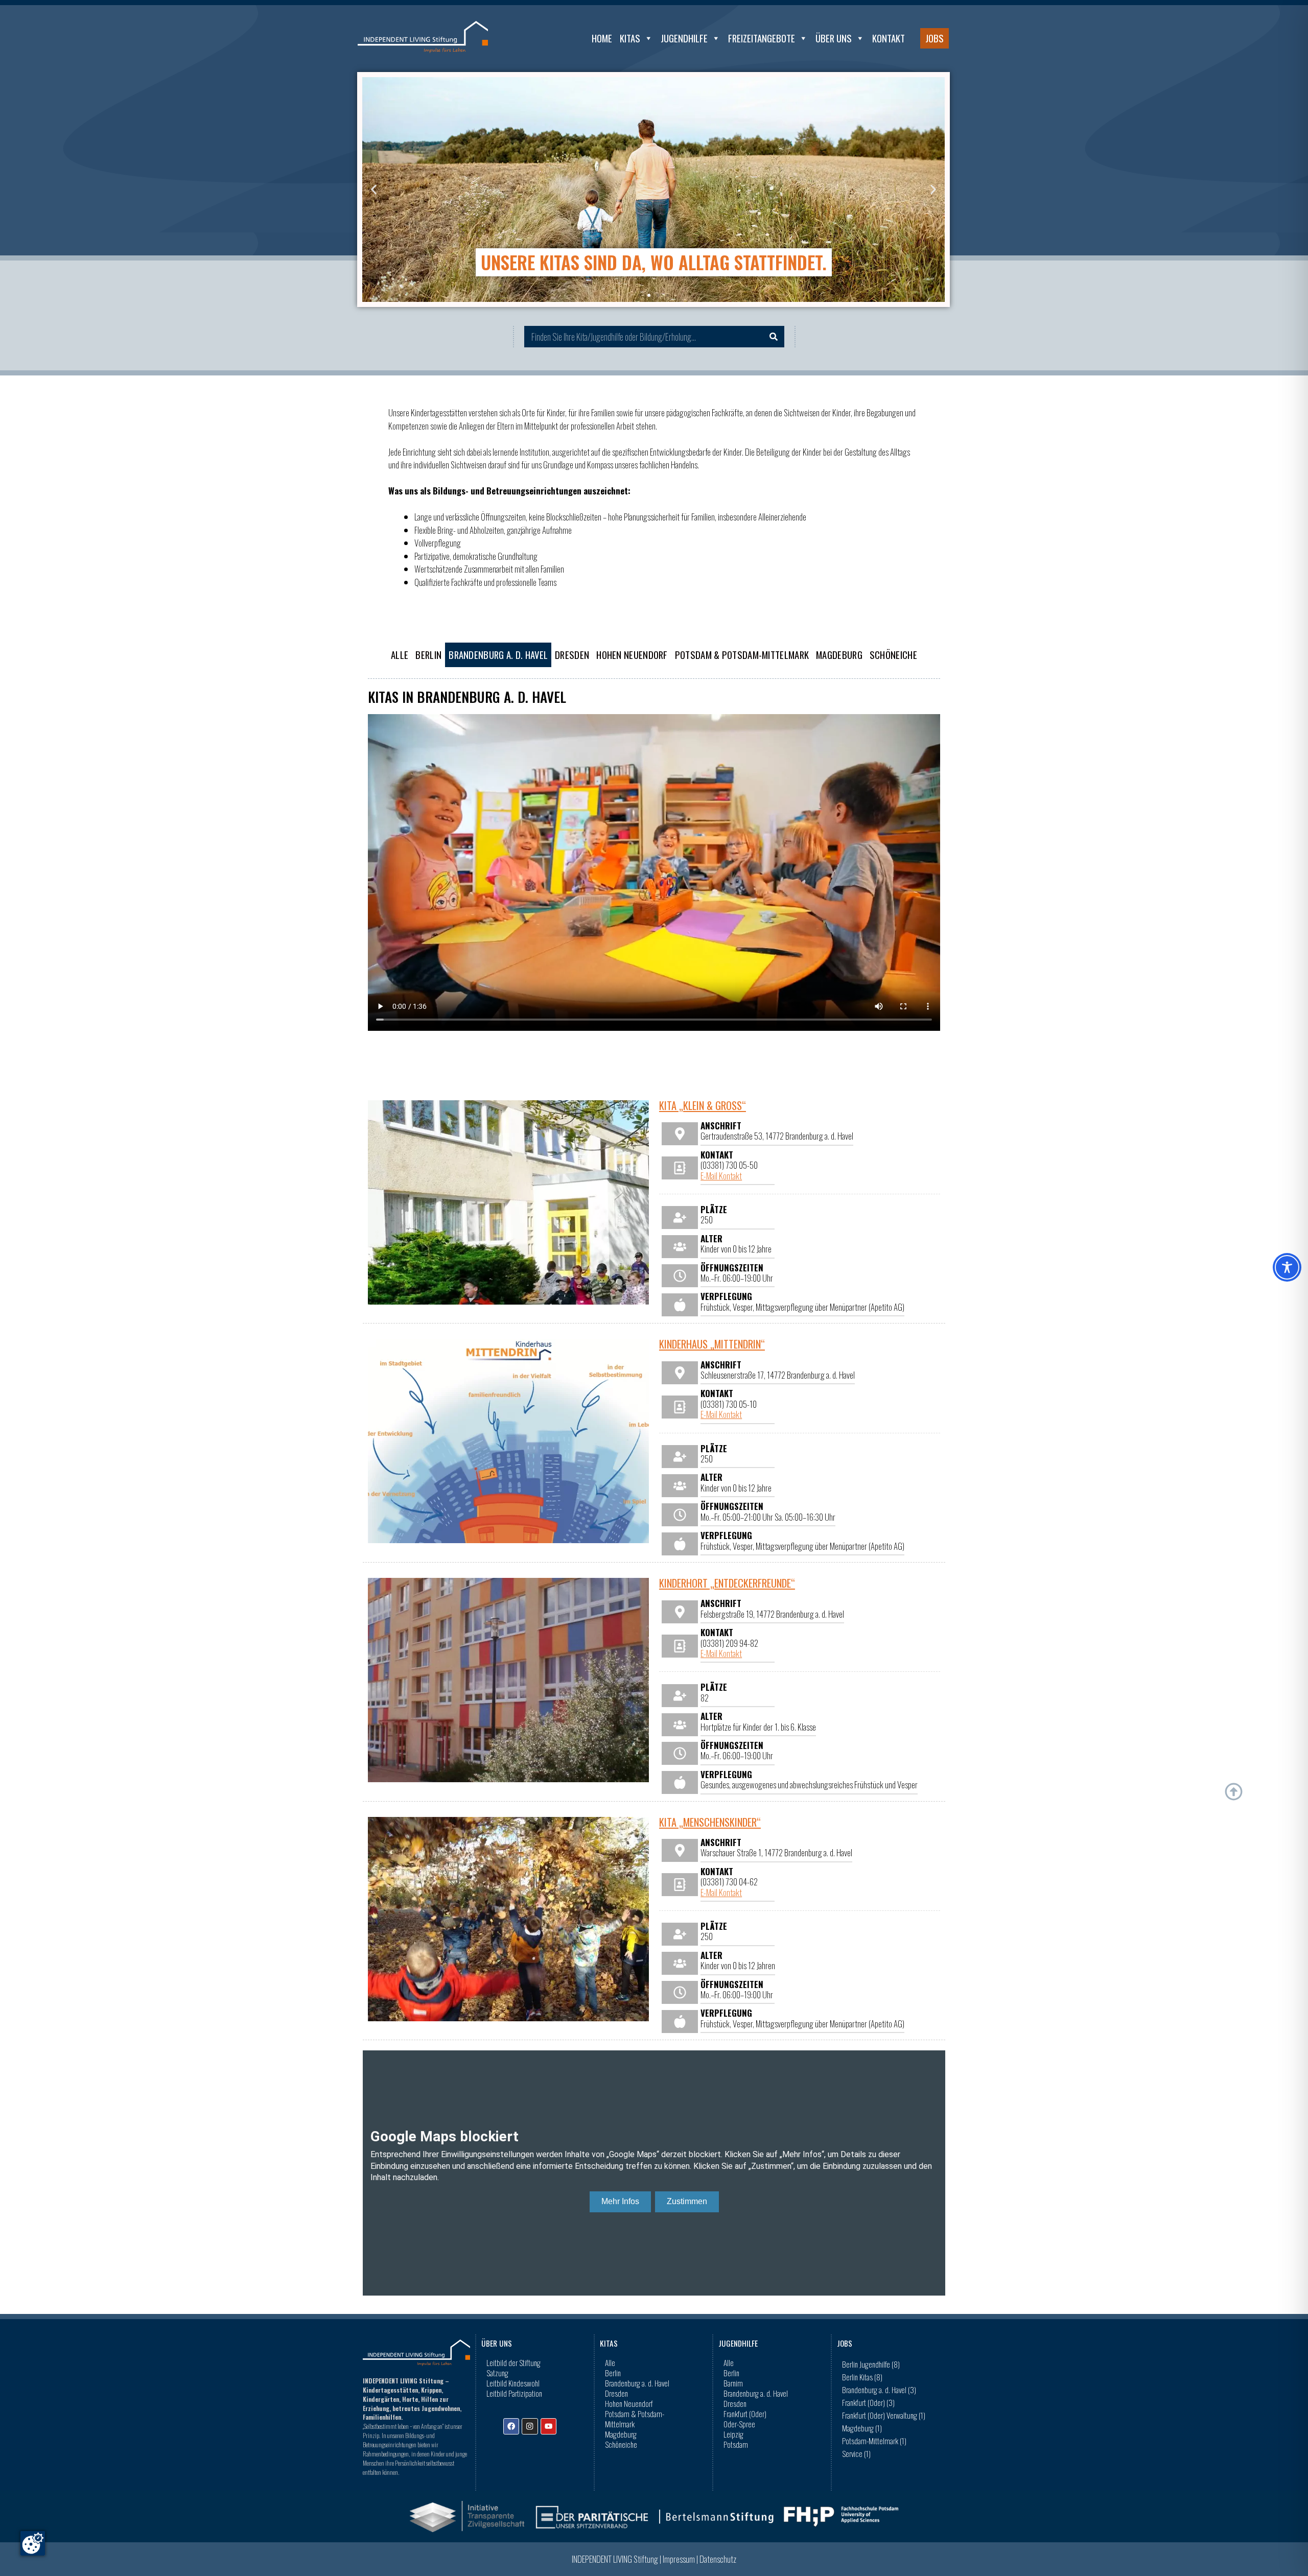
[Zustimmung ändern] (33, 2543)
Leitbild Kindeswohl (513, 2383)
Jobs (935, 38)
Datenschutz (718, 2559)
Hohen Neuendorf (632, 655)
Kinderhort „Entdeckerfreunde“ (727, 1583)
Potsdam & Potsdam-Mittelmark (742, 655)
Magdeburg (839, 655)
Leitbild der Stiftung (513, 2362)
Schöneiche (893, 655)
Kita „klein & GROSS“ (703, 1105)
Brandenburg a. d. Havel (498, 655)
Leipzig (733, 2434)
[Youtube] (548, 2426)
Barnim (733, 2383)
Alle (400, 655)
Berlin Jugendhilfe (871, 2364)
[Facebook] (511, 2426)
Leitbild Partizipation (514, 2393)
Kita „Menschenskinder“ (710, 1822)
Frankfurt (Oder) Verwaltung (884, 2415)
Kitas (630, 38)
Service (856, 2453)
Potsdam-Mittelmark (874, 2441)
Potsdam (736, 2444)
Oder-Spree (739, 2424)
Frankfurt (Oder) (745, 2414)
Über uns (834, 38)
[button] (374, 190)
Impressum (679, 2559)
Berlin (428, 655)
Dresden (572, 655)
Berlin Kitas (862, 2377)
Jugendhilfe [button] (684, 38)
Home (602, 38)
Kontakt (889, 38)
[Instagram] (530, 2426)
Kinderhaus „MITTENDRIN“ (712, 1344)
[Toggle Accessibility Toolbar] (1287, 1267)
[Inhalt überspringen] (1234, 1792)
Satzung (497, 2373)
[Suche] (774, 337)
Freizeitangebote (762, 38)
